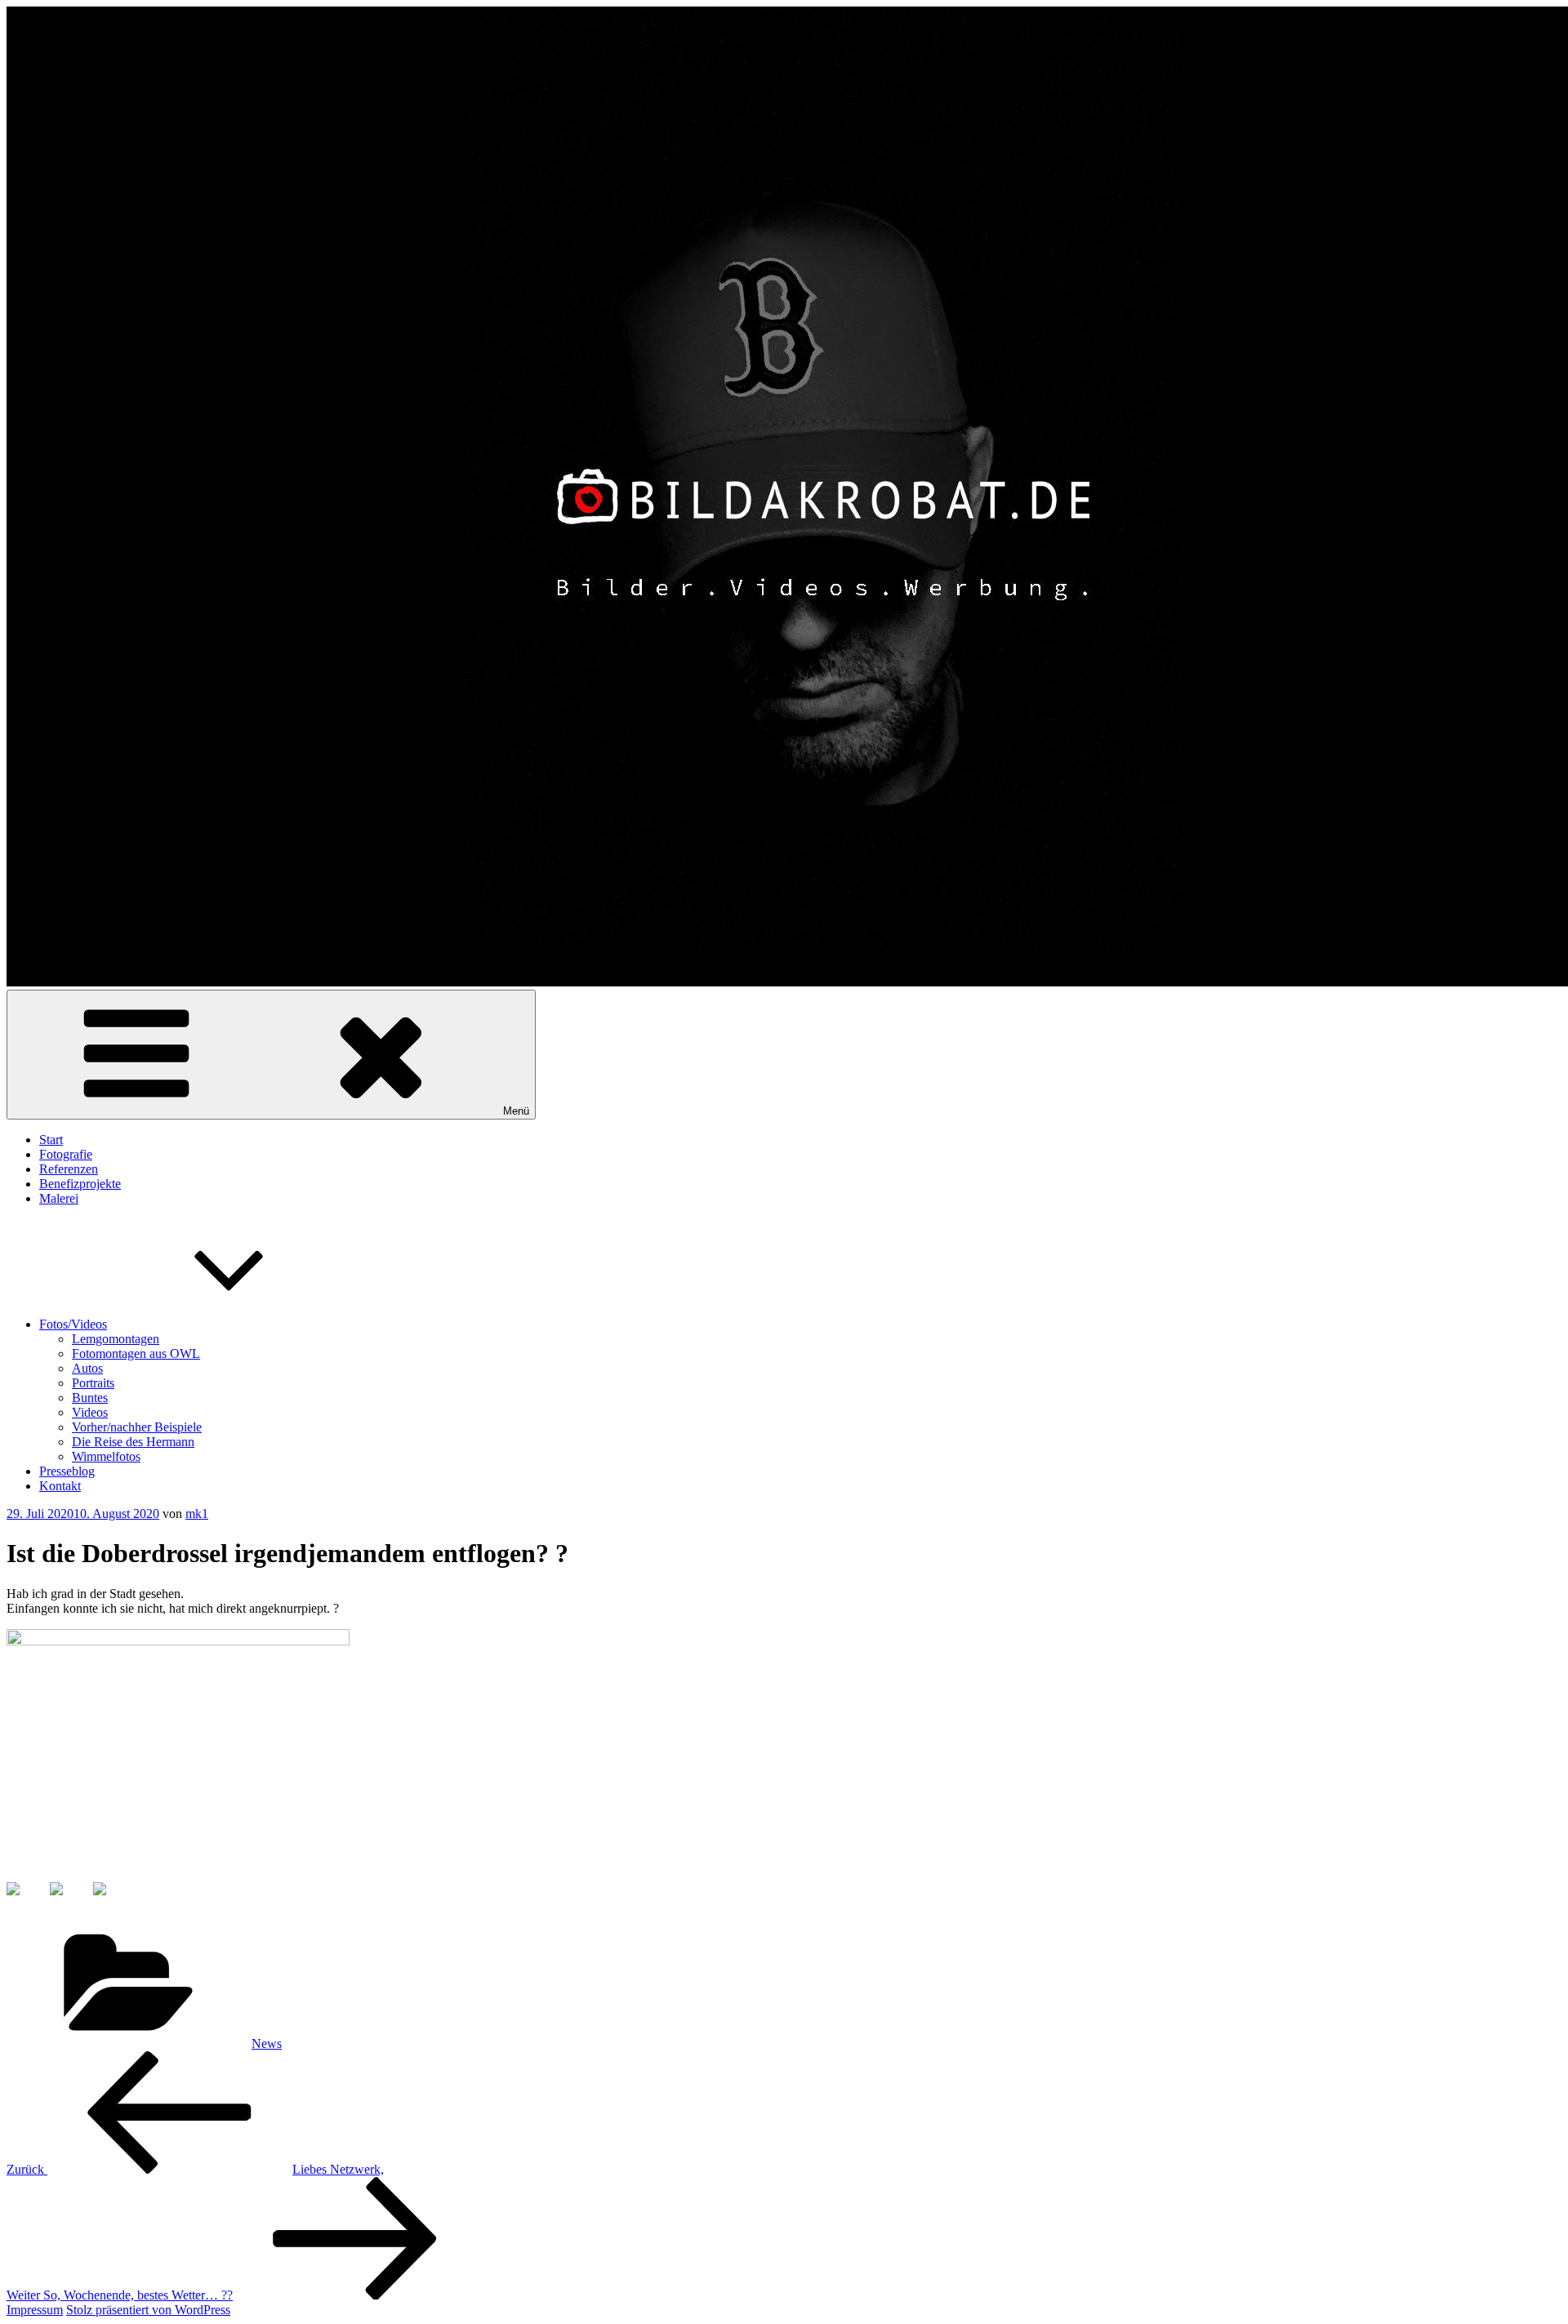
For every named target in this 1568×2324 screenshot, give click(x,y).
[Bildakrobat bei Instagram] (113, 1902)
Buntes (90, 1398)
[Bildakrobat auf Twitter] (69, 1902)
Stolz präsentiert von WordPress (148, 2310)
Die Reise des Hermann (133, 1442)
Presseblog (67, 1471)
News (267, 2044)
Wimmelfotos (106, 1456)
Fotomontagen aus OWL (136, 1353)
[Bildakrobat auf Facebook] (26, 1902)
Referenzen (69, 1169)
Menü (516, 1111)
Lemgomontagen (116, 1339)
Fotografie (66, 1154)
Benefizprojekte (80, 1184)
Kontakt (60, 1486)
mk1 (197, 1514)
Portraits (93, 1383)
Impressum (35, 2310)
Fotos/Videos (73, 1324)
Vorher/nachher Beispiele (137, 1427)
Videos (90, 1412)
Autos (87, 1368)
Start (51, 1140)
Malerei (59, 1198)
